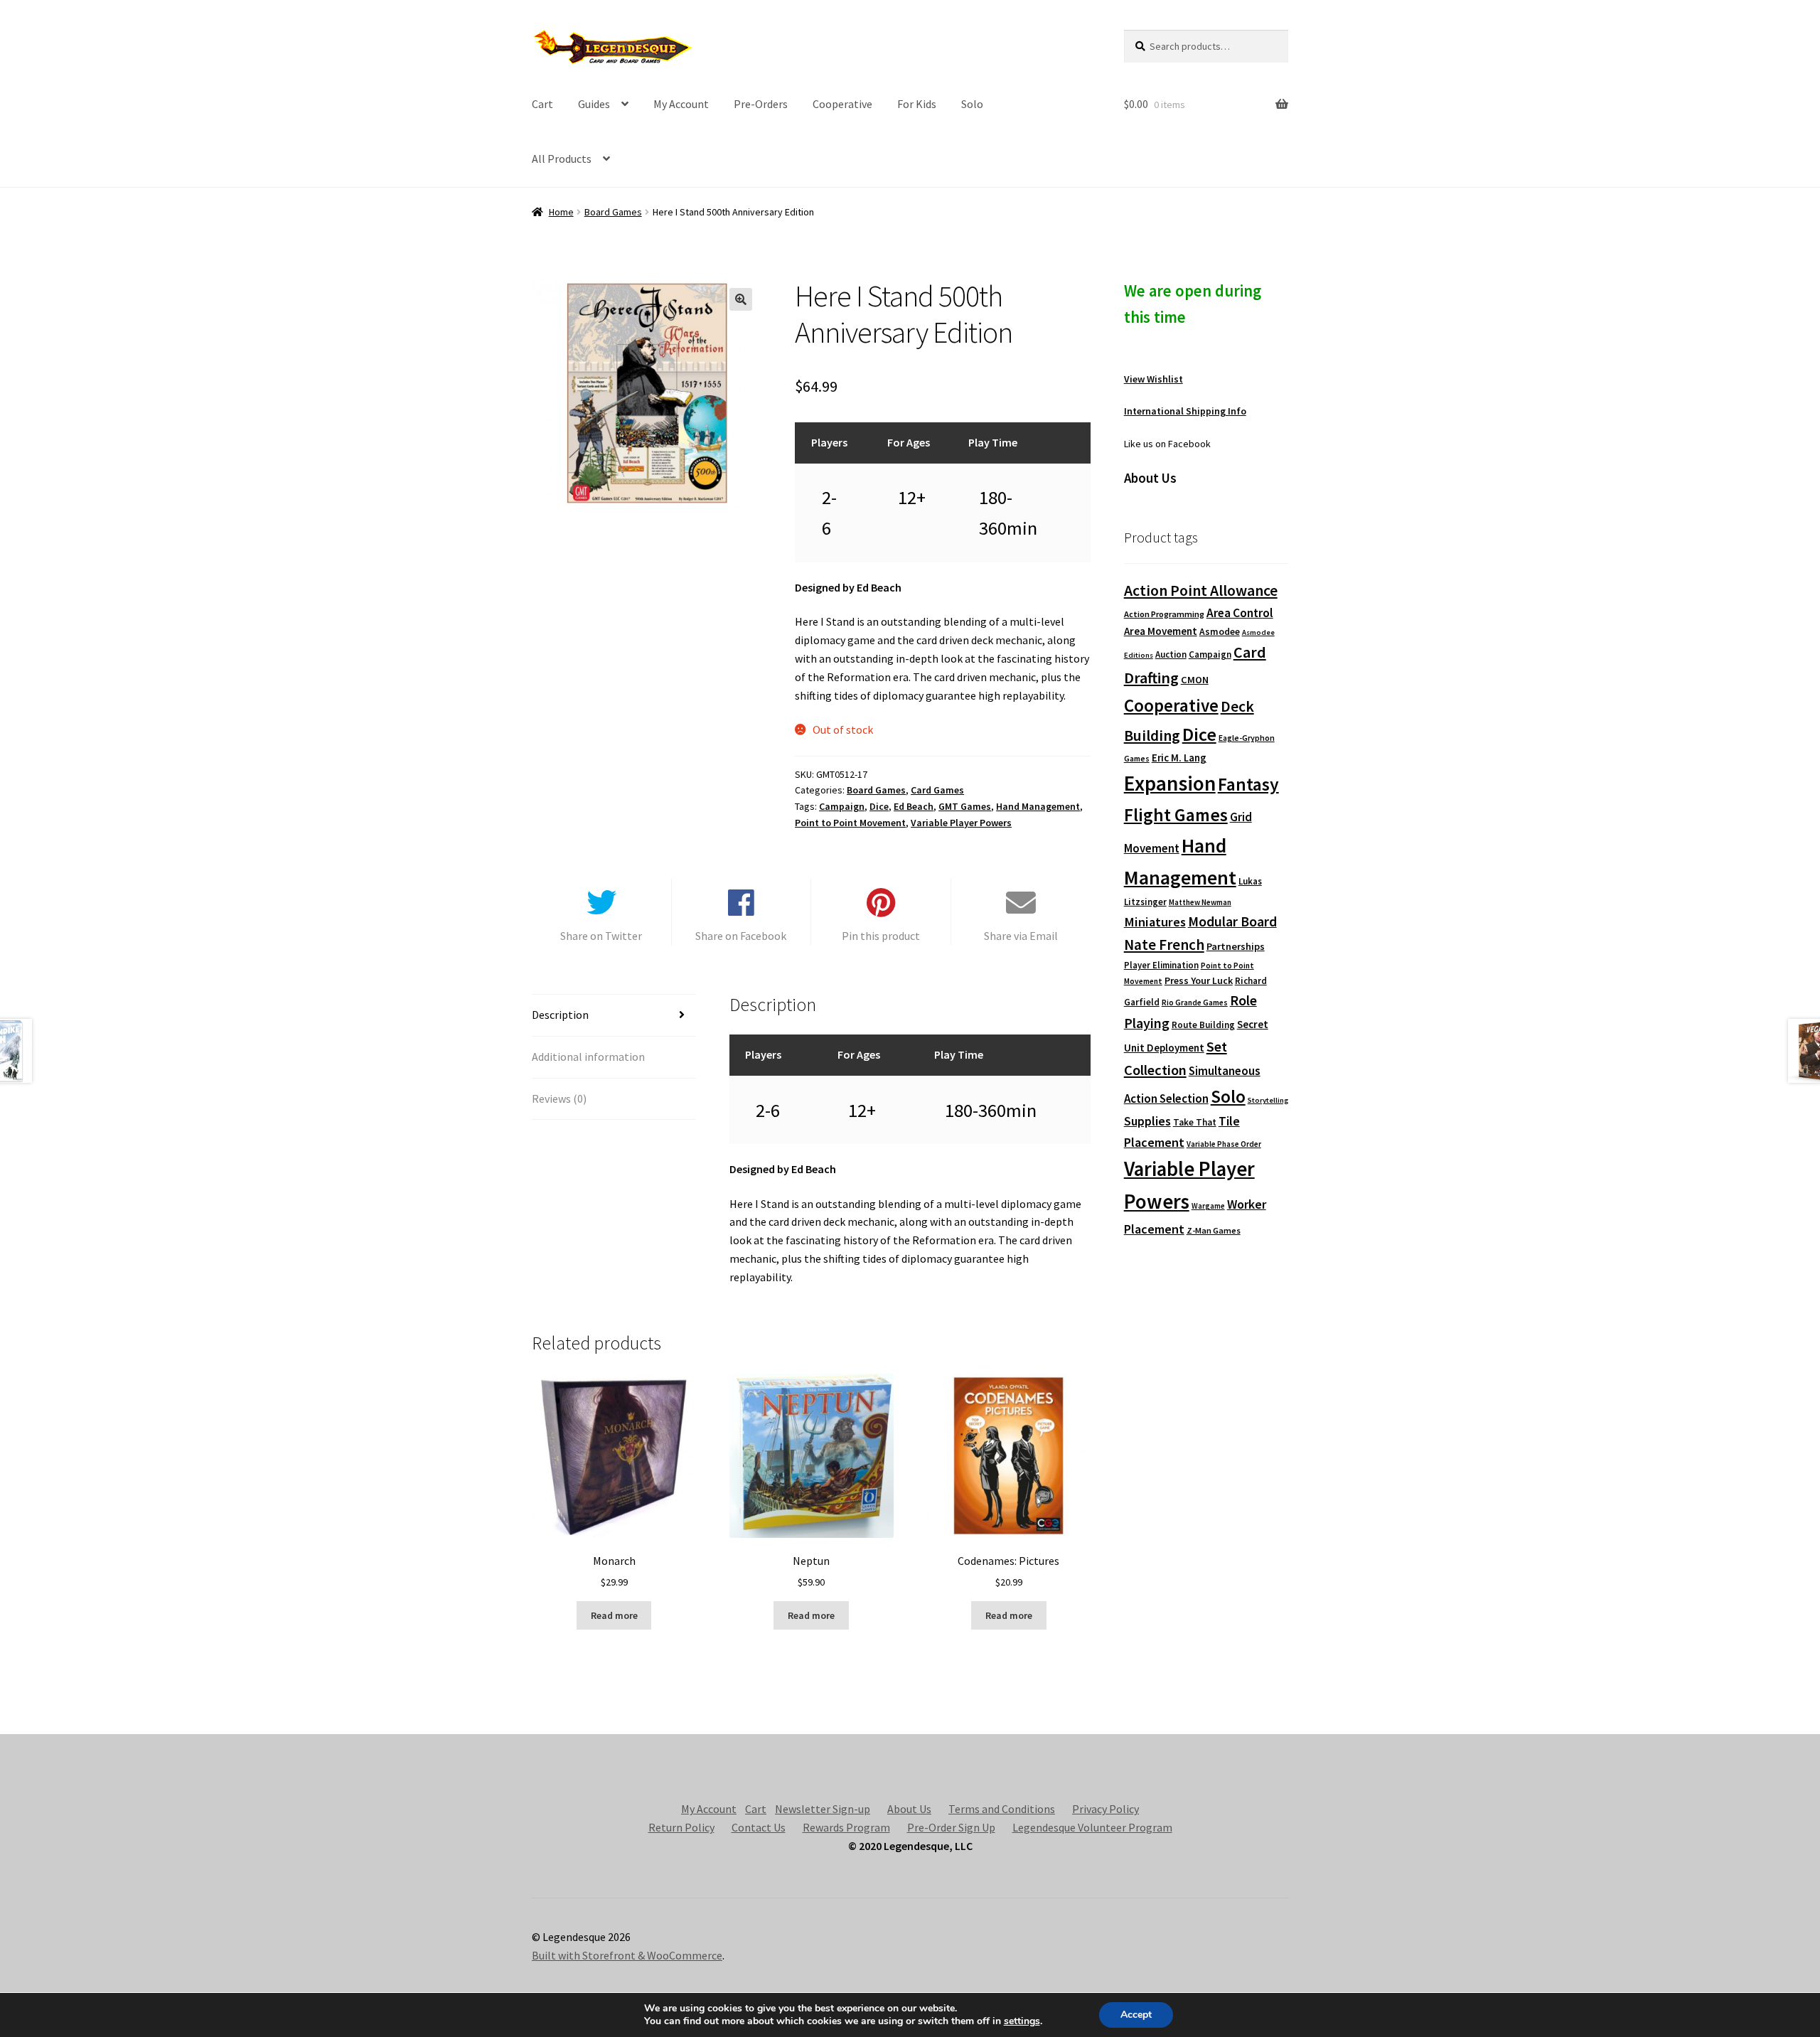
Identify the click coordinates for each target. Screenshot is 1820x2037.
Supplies (1147, 1121)
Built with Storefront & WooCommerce (627, 1955)
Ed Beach (914, 806)
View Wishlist (1153, 379)
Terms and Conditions (1002, 1809)
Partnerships (1236, 946)
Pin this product (881, 936)
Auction (1171, 654)
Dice (879, 806)
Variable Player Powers (961, 823)
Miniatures (1155, 922)
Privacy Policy (1106, 1809)
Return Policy (681, 1827)
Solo (972, 104)
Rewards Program (846, 1827)
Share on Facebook (741, 936)
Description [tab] (560, 1015)
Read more (614, 1615)
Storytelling (1268, 1100)
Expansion (1170, 783)
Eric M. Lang (1179, 758)
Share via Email (1021, 936)
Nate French (1164, 945)
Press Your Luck (1199, 980)
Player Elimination (1161, 965)
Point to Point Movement (850, 823)
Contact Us (759, 1827)
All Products (562, 159)
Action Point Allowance (1201, 590)
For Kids (917, 104)
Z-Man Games (1214, 1230)
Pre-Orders (761, 104)
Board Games (613, 212)
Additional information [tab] (588, 1057)
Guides (594, 104)
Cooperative (842, 104)
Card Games (937, 790)
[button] (741, 299)
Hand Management (1038, 806)
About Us (909, 1809)
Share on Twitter (601, 936)
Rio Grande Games (1195, 1003)
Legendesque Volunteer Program (1092, 1827)
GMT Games (965, 806)
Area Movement (1161, 631)
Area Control (1240, 613)
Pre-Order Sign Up (951, 1827)
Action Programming (1164, 614)
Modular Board (1232, 921)
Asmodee (1220, 632)
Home (561, 212)
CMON (1195, 680)
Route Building (1203, 1025)
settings (1022, 2021)
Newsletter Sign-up (823, 1809)
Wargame (1208, 1206)
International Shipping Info (1185, 411)
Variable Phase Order (1224, 1144)
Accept (1136, 2015)
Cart (542, 104)
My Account (681, 104)
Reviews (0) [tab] (559, 1098)
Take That (1195, 1122)
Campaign (842, 806)
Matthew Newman (1200, 902)
